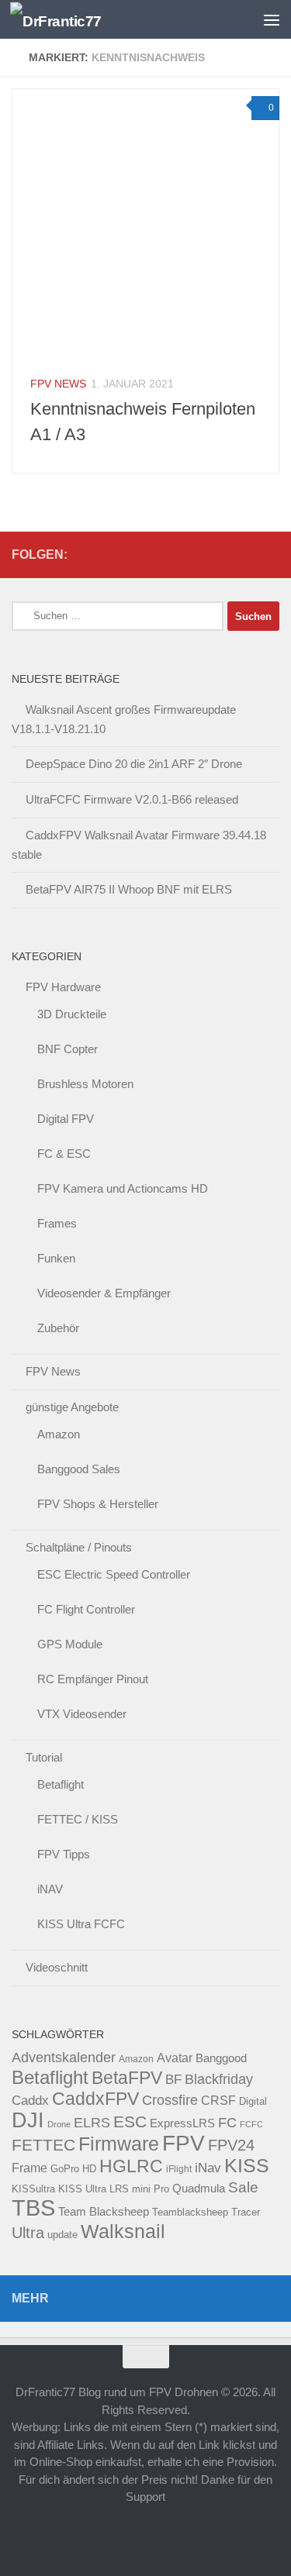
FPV (184, 2143)
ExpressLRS (182, 2123)
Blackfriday (219, 2079)
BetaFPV (127, 2078)
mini (141, 2189)
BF (173, 2080)
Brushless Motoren (85, 1084)
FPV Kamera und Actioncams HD (123, 1188)
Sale (243, 2187)
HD (89, 2169)
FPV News (58, 384)
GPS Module (70, 1644)
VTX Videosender (82, 1714)
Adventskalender (64, 2058)
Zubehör (58, 1328)
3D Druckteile (72, 1014)
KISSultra (33, 2189)
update (62, 2235)
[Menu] (272, 19)
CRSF (218, 2100)
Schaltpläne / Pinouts (79, 1547)
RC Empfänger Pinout (93, 1679)
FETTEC (43, 2145)
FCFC (251, 2124)
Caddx (30, 2100)
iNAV (50, 1889)
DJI (28, 2120)
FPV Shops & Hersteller (98, 1504)
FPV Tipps (64, 1854)
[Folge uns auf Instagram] (270, 554)
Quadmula (199, 2189)
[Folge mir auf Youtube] (220, 554)
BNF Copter (68, 1049)
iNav (208, 2168)
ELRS (92, 2123)
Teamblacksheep (190, 2212)
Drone (59, 2124)
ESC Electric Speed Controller (114, 1574)
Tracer (246, 2213)
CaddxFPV (95, 2099)
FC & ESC (64, 1154)
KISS (247, 2165)
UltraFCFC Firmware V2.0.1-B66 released (132, 799)
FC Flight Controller (86, 1609)
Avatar (175, 2058)
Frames (57, 1223)
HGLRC (131, 2166)
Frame (29, 2168)
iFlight (179, 2169)
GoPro (65, 2169)
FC (227, 2123)
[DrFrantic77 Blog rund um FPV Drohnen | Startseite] (71, 20)
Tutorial (44, 1757)
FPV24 (231, 2145)
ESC (130, 2121)
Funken (56, 1258)
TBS (33, 2208)
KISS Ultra (82, 2189)
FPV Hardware (63, 987)
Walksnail (123, 2231)
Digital (253, 2101)
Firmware (119, 2144)
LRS (119, 2189)
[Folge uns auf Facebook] (245, 554)
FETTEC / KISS (78, 1819)
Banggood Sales (79, 1469)
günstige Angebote (72, 1407)
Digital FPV (66, 1119)
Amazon (59, 1434)
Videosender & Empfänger (104, 1293)
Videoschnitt (57, 1967)
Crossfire (170, 2100)
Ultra (28, 2233)
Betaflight (61, 1784)
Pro (161, 2189)
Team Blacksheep (104, 2211)
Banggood (221, 2058)
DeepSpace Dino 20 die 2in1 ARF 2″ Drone (134, 764)
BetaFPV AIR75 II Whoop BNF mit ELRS (129, 889)
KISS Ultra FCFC (81, 1924)
